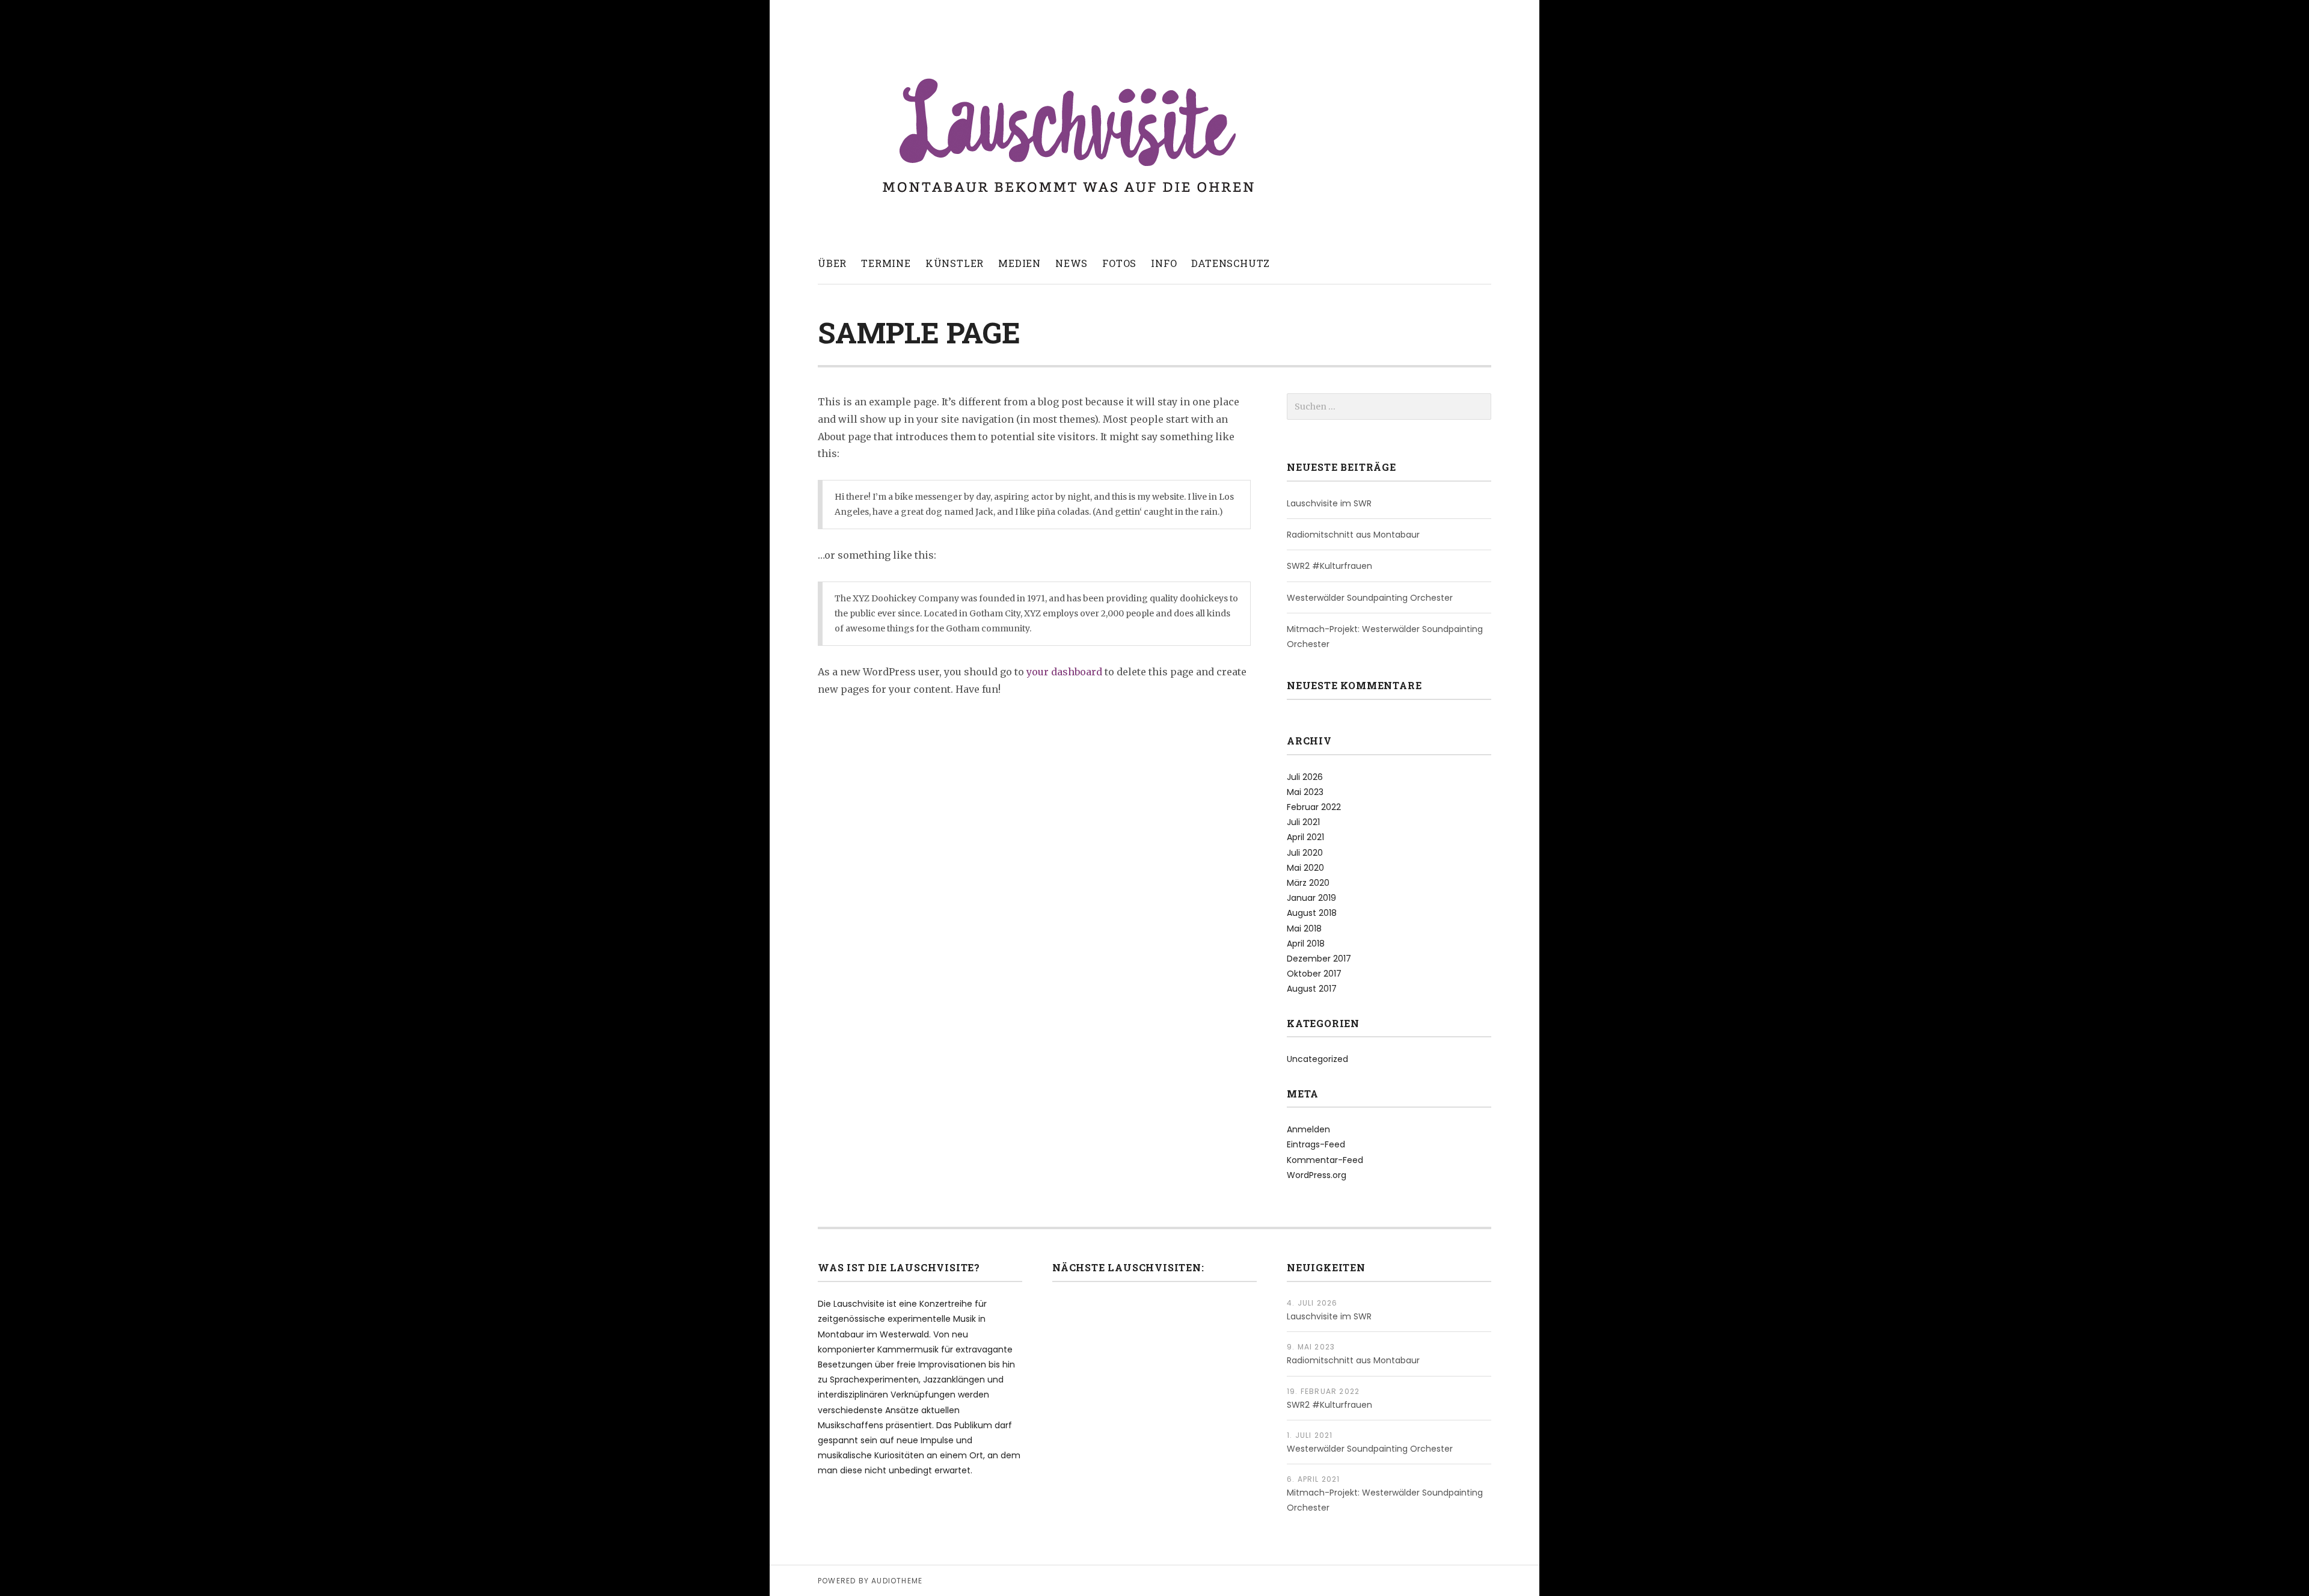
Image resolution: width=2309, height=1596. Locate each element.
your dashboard (1064, 672)
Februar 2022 (1314, 807)
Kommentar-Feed (1325, 1160)
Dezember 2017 (1319, 959)
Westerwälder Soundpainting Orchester (1370, 598)
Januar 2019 (1311, 898)
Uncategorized (1317, 1059)
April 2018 (1306, 944)
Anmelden (1308, 1129)
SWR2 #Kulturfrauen (1329, 566)
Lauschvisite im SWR (1329, 503)
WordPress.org (1317, 1175)
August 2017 (1312, 989)
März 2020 (1308, 883)
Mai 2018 (1304, 928)
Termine (886, 263)
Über (832, 263)
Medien (1020, 263)
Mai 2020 (1305, 868)
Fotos (1119, 263)
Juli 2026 (1305, 777)
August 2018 (1312, 913)
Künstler (955, 263)
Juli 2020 (1305, 853)
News (1072, 263)
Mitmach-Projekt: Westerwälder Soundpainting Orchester (1385, 637)
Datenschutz (1231, 263)
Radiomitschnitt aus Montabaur (1353, 535)
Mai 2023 (1305, 792)
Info (1164, 263)
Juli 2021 (1303, 822)
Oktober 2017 (1314, 974)
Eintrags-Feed (1316, 1144)
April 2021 (1305, 837)
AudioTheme (897, 1581)
